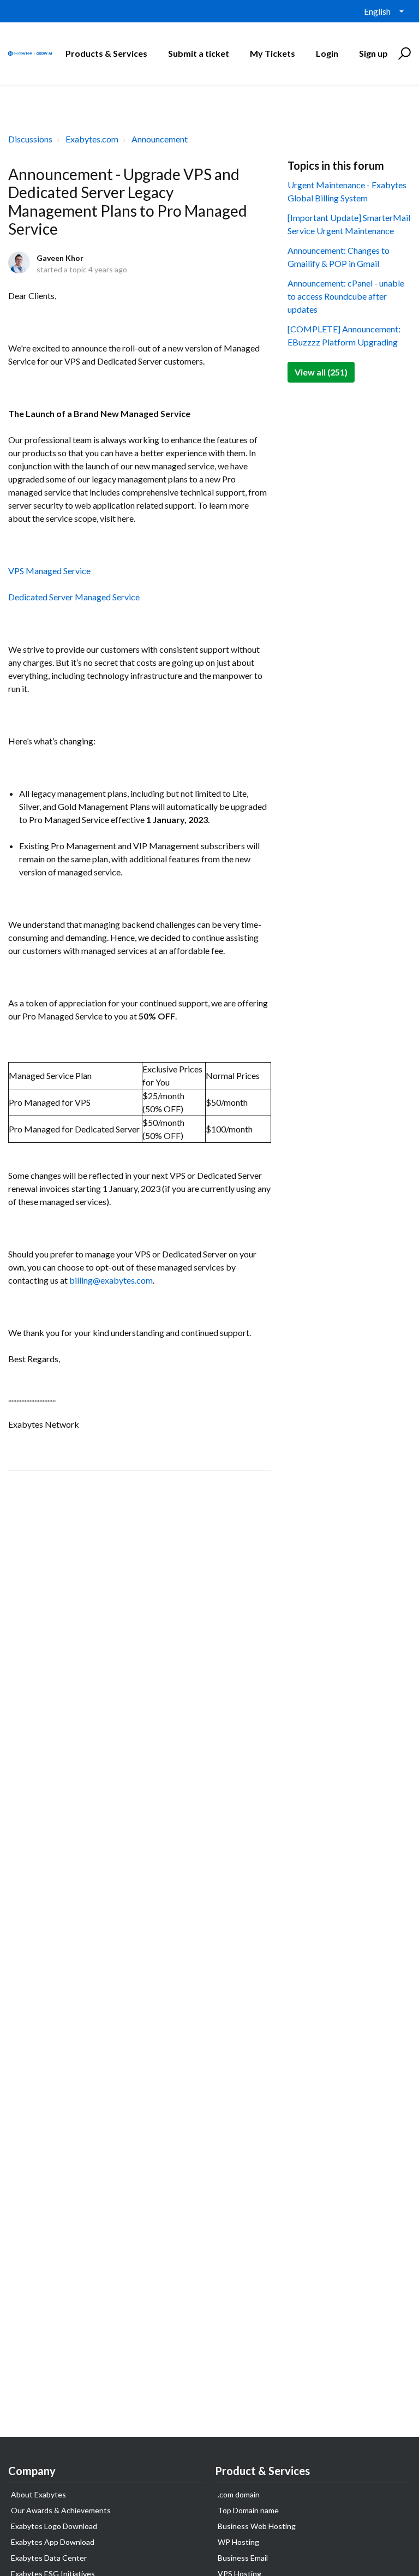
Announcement (160, 139)
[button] (403, 53)
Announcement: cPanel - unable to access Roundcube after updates (346, 296)
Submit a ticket (199, 53)
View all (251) (321, 372)
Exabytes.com (92, 139)
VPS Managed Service (49, 571)
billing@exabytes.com (111, 1280)
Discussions (30, 139)
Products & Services (106, 53)
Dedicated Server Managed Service (74, 597)
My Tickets (273, 53)
